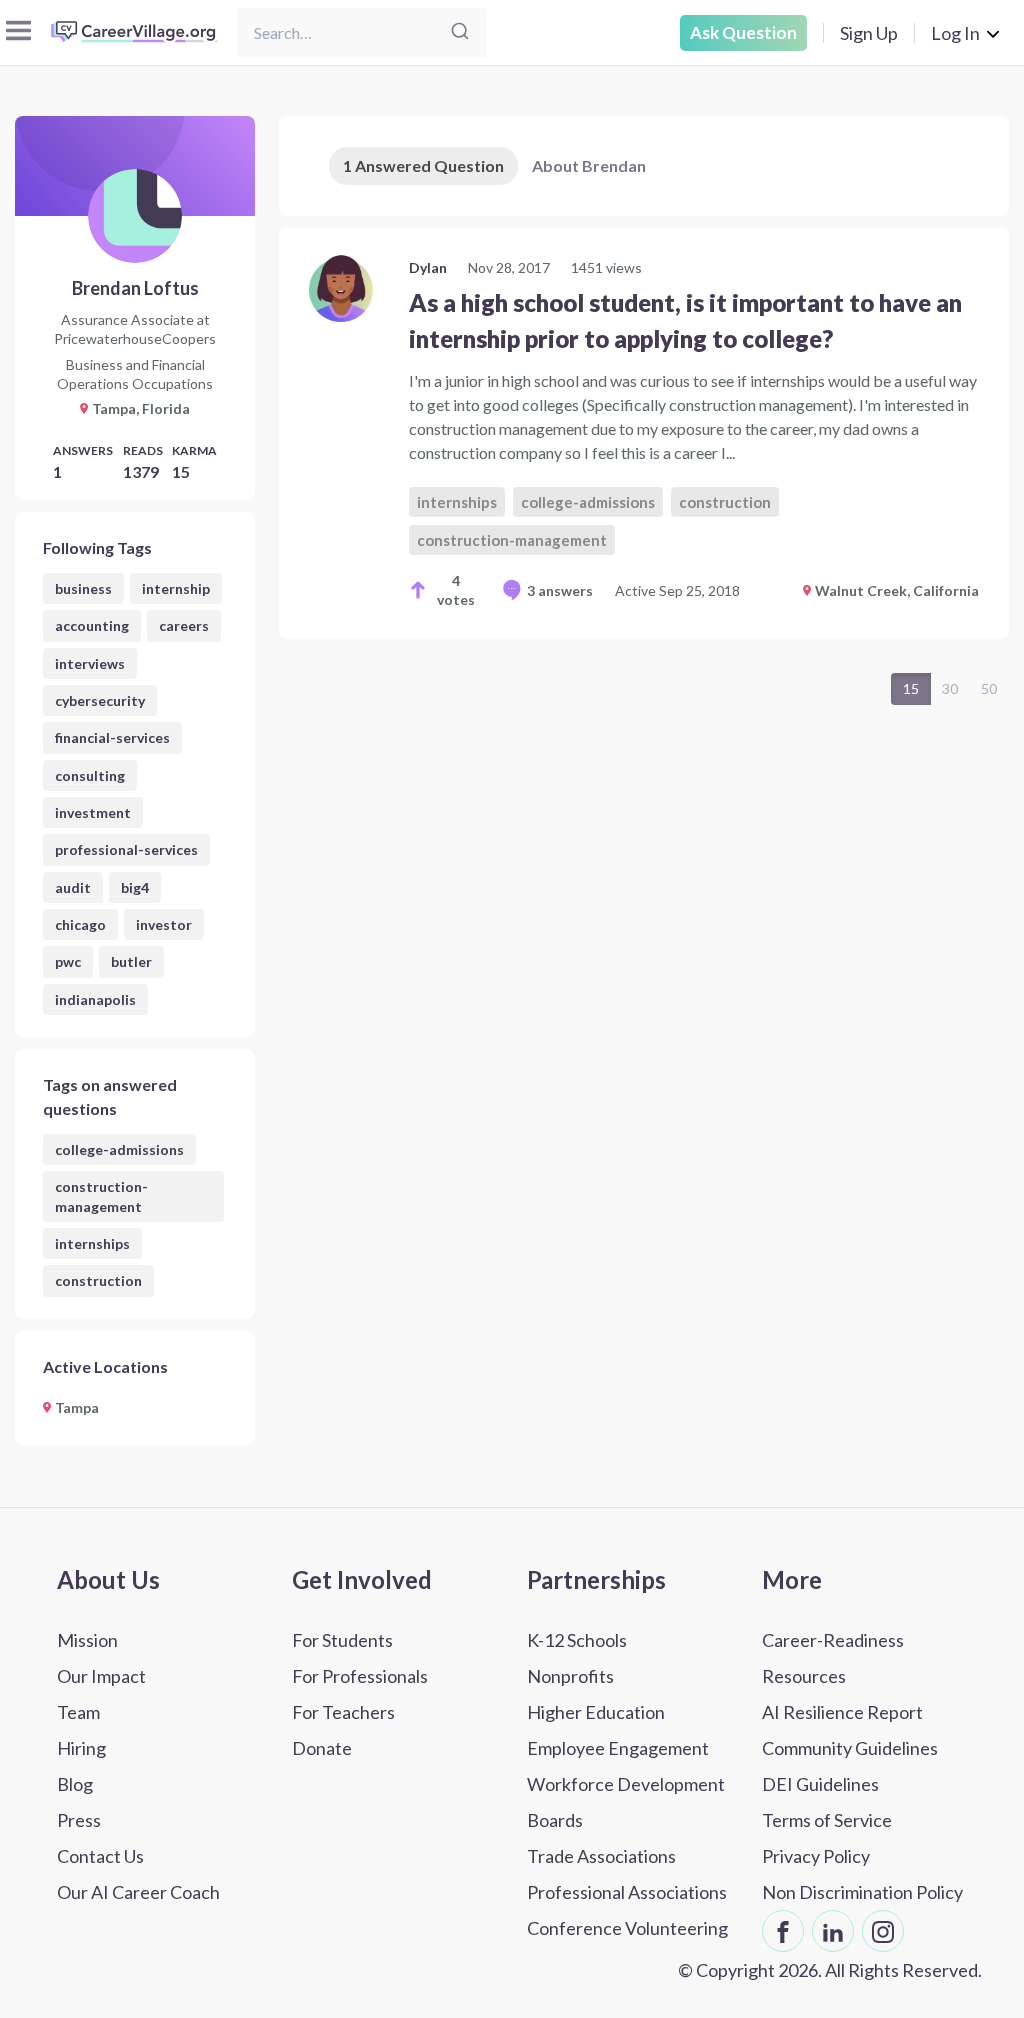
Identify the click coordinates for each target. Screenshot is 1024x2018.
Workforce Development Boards (626, 1802)
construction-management (101, 1196)
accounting (92, 625)
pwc (68, 961)
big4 (135, 887)
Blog (75, 1784)
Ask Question (743, 32)
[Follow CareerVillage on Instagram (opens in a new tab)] (883, 1931)
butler (131, 961)
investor (164, 924)
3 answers (560, 590)
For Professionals (360, 1676)
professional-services (126, 849)
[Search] (460, 32)
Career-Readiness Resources (833, 1658)
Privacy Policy (816, 1856)
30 (950, 688)
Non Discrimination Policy (862, 1892)
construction (98, 1280)
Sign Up (869, 33)
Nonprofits (570, 1676)
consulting (90, 775)
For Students (342, 1640)
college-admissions (119, 1149)
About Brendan (589, 165)
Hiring (81, 1748)
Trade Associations (601, 1856)
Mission (87, 1640)
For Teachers (343, 1712)
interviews (90, 663)
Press (79, 1820)
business (83, 588)
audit (73, 887)
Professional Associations (627, 1892)
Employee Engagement (618, 1748)
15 (911, 688)
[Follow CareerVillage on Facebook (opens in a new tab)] (783, 1931)
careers (184, 625)
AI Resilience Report (842, 1712)
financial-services (112, 737)
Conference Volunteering (627, 1928)
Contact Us (100, 1856)
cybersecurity (100, 700)
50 (989, 688)
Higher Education (596, 1712)
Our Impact (101, 1676)
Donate (322, 1748)
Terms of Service (827, 1820)
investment (93, 812)
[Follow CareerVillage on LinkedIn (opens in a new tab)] (833, 1931)
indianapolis (95, 999)
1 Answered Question (423, 165)
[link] (644, 433)
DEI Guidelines (820, 1784)
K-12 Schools (577, 1640)
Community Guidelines (850, 1748)
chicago (80, 924)
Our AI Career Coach (138, 1892)
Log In (955, 33)
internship (176, 588)
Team (78, 1712)
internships (92, 1243)
